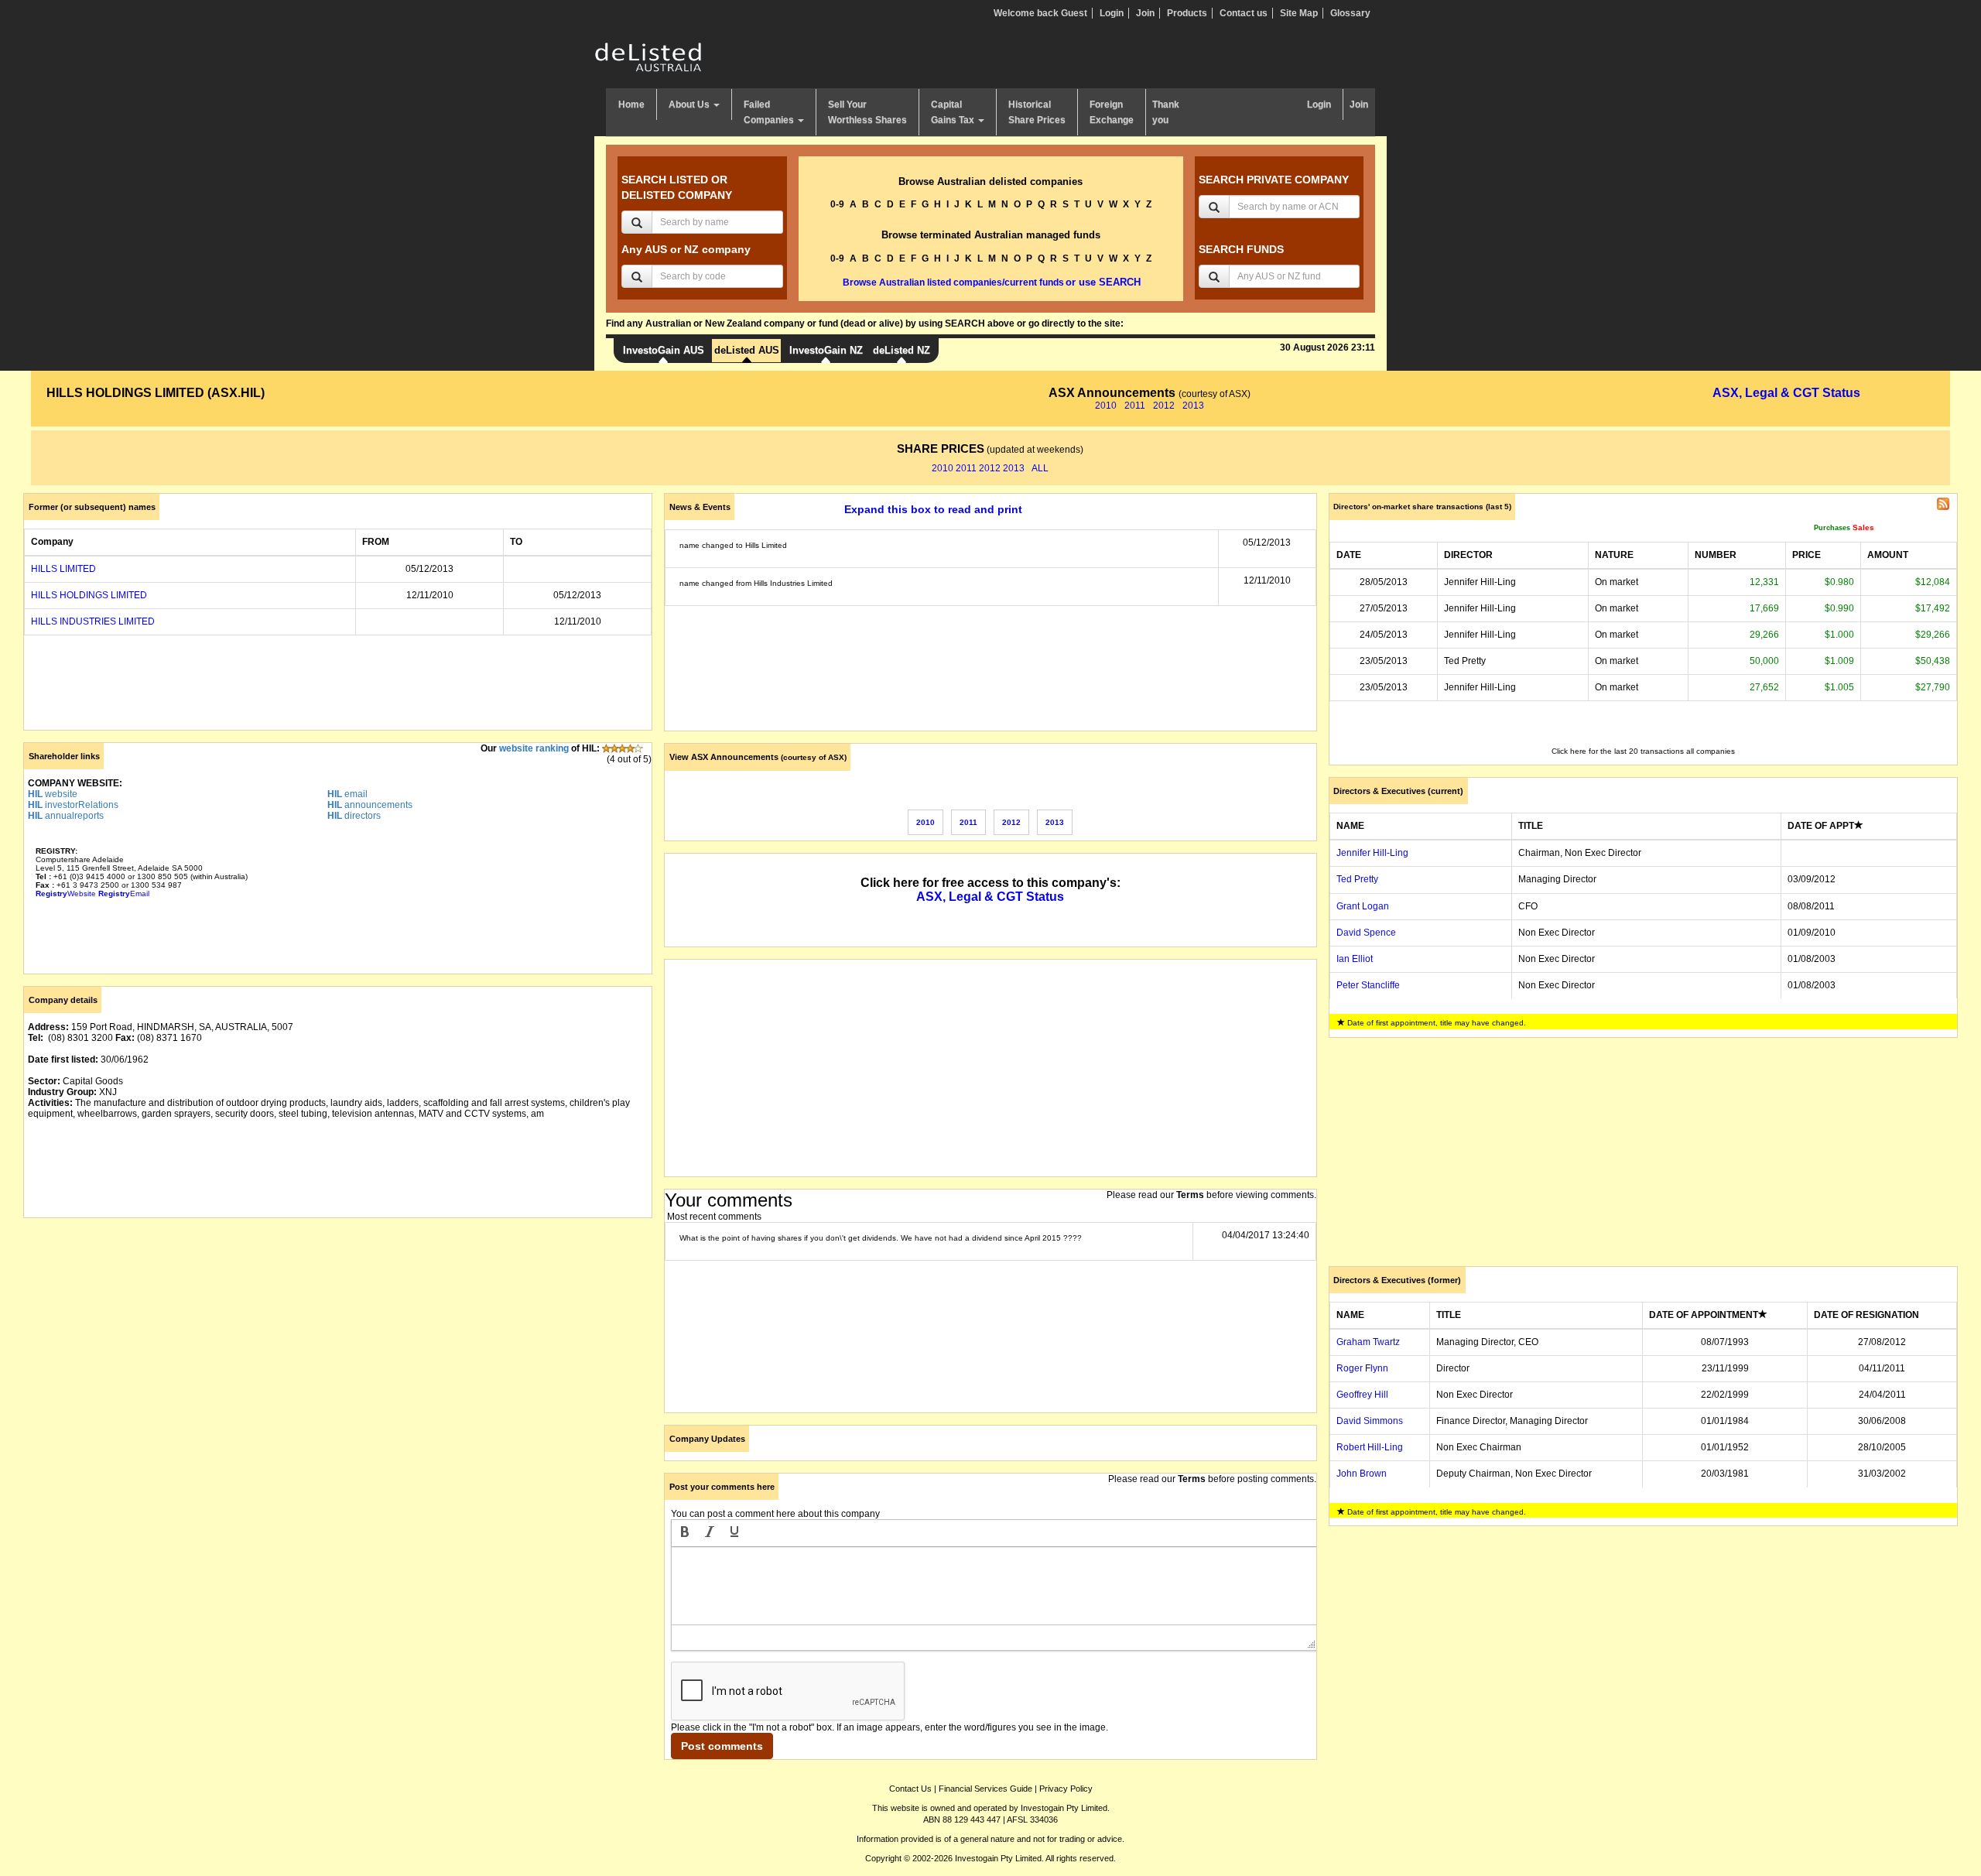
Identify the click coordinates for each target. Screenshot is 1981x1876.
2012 (1164, 406)
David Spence (1366, 933)
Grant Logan (1363, 906)
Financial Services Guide (985, 1789)
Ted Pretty (1357, 879)
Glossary (1350, 13)
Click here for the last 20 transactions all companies (1643, 751)
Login (1112, 13)
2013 (1193, 406)
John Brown (1362, 1474)
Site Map (1299, 13)
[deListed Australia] (648, 56)
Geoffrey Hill (1362, 1395)
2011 (1135, 406)
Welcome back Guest (1040, 13)
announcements (370, 805)
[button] (685, 1533)
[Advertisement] (338, 1338)
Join (1145, 13)
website (53, 794)
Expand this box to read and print (933, 509)
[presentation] (685, 1533)
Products (1187, 13)
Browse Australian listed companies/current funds (953, 282)
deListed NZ (902, 350)
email (347, 794)
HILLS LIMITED (63, 569)
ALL (1040, 468)
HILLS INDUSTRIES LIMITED (93, 621)
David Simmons (1370, 1421)
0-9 (837, 204)
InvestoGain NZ (826, 350)
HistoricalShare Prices (1037, 112)
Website (66, 893)
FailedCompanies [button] (770, 112)
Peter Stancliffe (1368, 985)
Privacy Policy (1066, 1789)
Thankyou (1166, 112)
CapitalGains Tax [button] (954, 112)
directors (354, 816)
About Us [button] (690, 104)
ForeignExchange (1112, 112)
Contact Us (910, 1789)
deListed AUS (747, 350)
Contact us (1244, 13)
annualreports (66, 816)
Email (124, 893)
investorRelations (73, 805)
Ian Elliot (1355, 959)
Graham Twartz (1368, 1342)
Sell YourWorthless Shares (867, 112)
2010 (1106, 406)
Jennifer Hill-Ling (1372, 853)
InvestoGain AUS (664, 350)
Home (631, 104)
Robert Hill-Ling (1370, 1447)
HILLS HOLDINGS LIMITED (89, 595)
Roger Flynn (1362, 1368)
